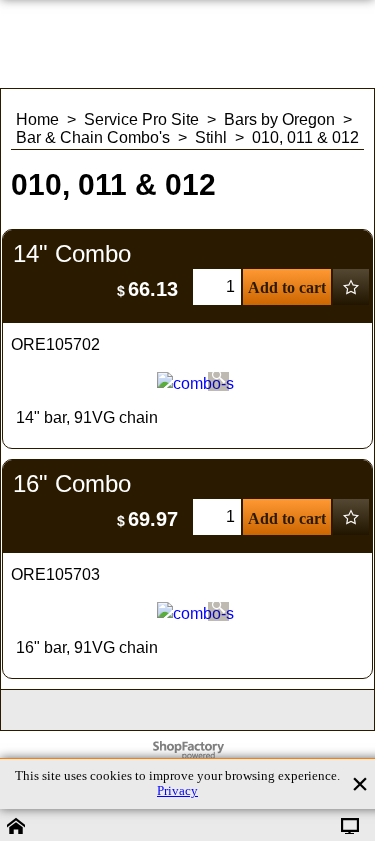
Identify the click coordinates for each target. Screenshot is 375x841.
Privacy (177, 791)
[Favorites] (351, 287)
